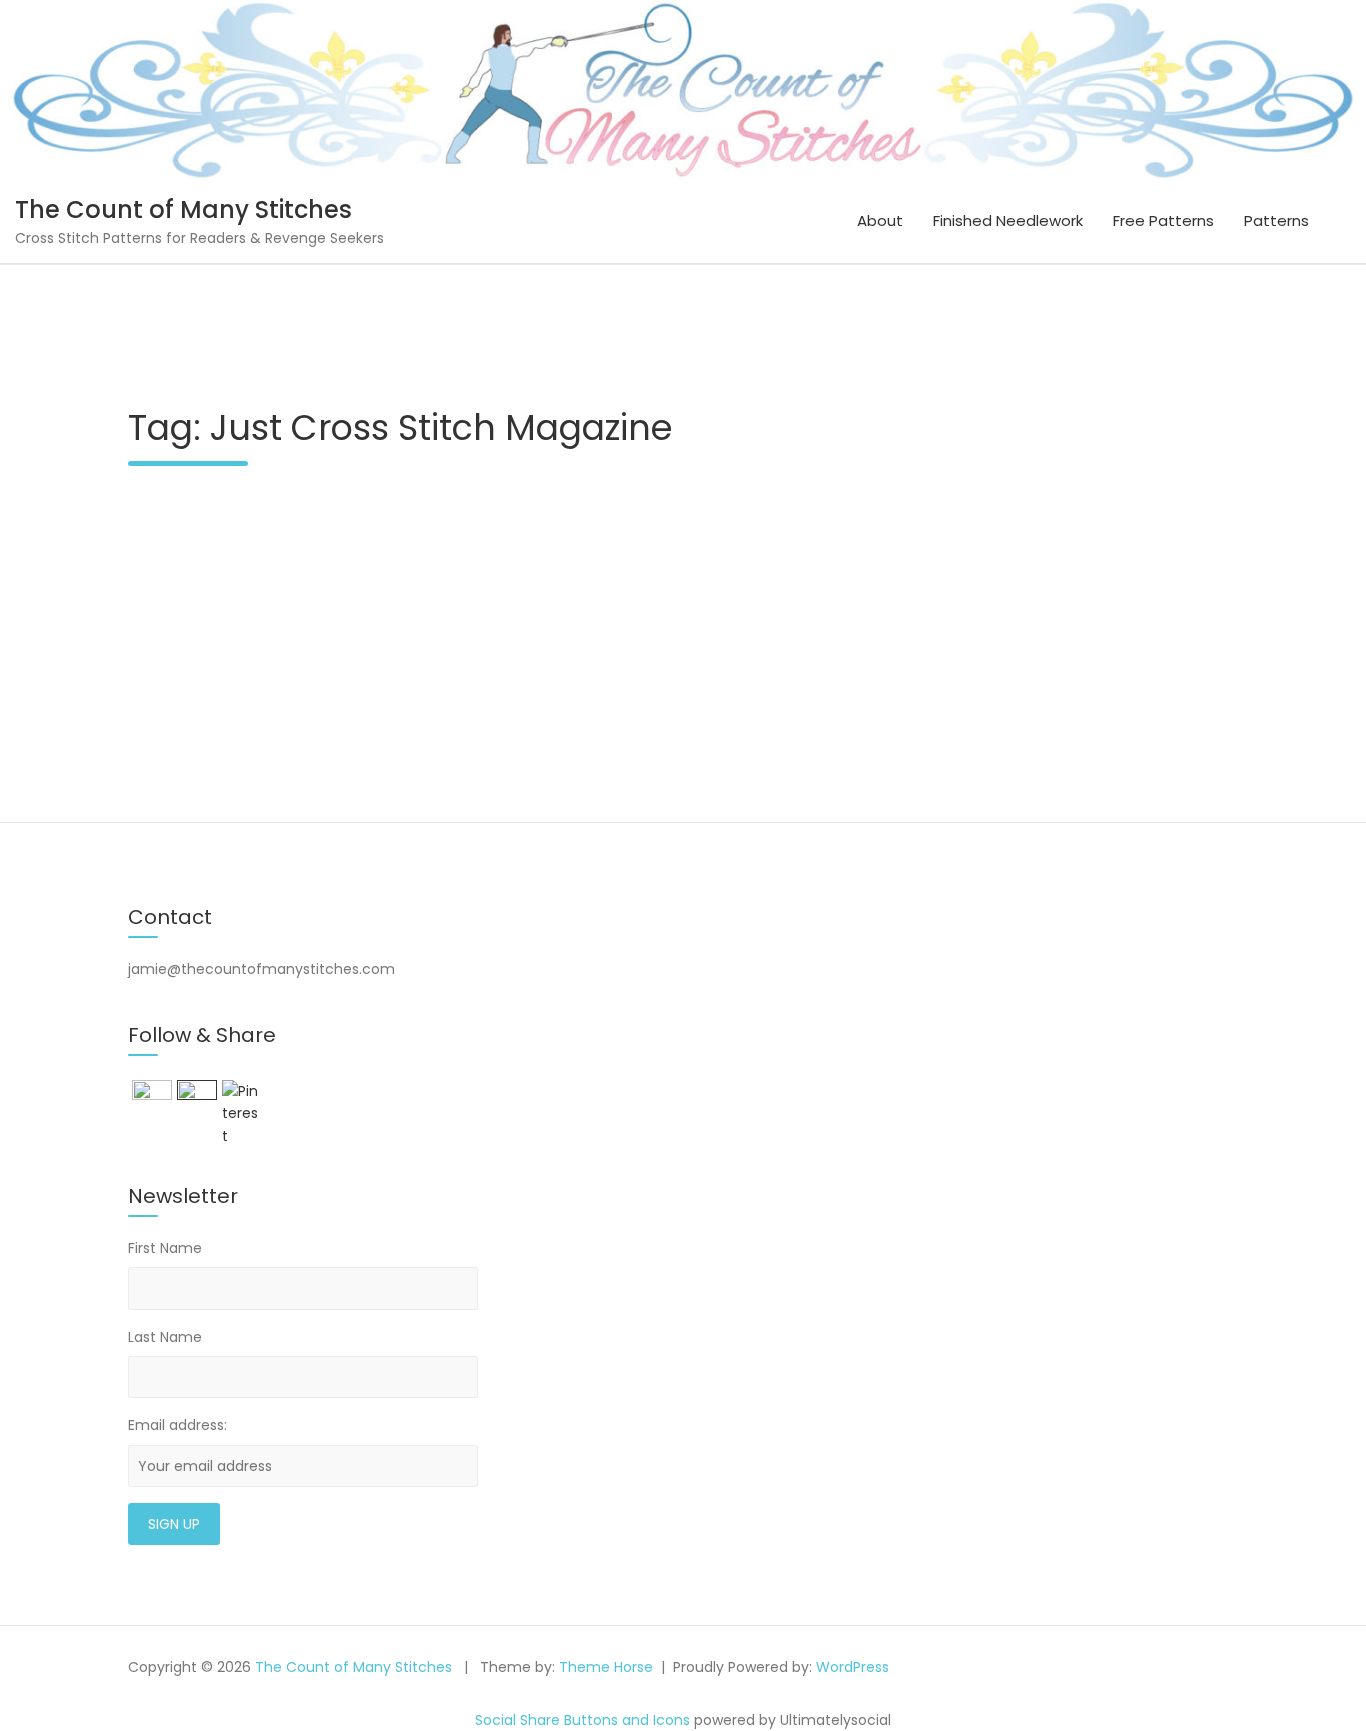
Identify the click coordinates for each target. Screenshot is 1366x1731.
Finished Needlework (1008, 220)
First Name (165, 1248)
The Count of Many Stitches (183, 209)
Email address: (177, 1425)
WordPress (852, 1667)
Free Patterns (1163, 220)
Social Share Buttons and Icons (582, 1720)
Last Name (165, 1337)
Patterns (1276, 220)
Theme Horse (606, 1667)
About (880, 220)
